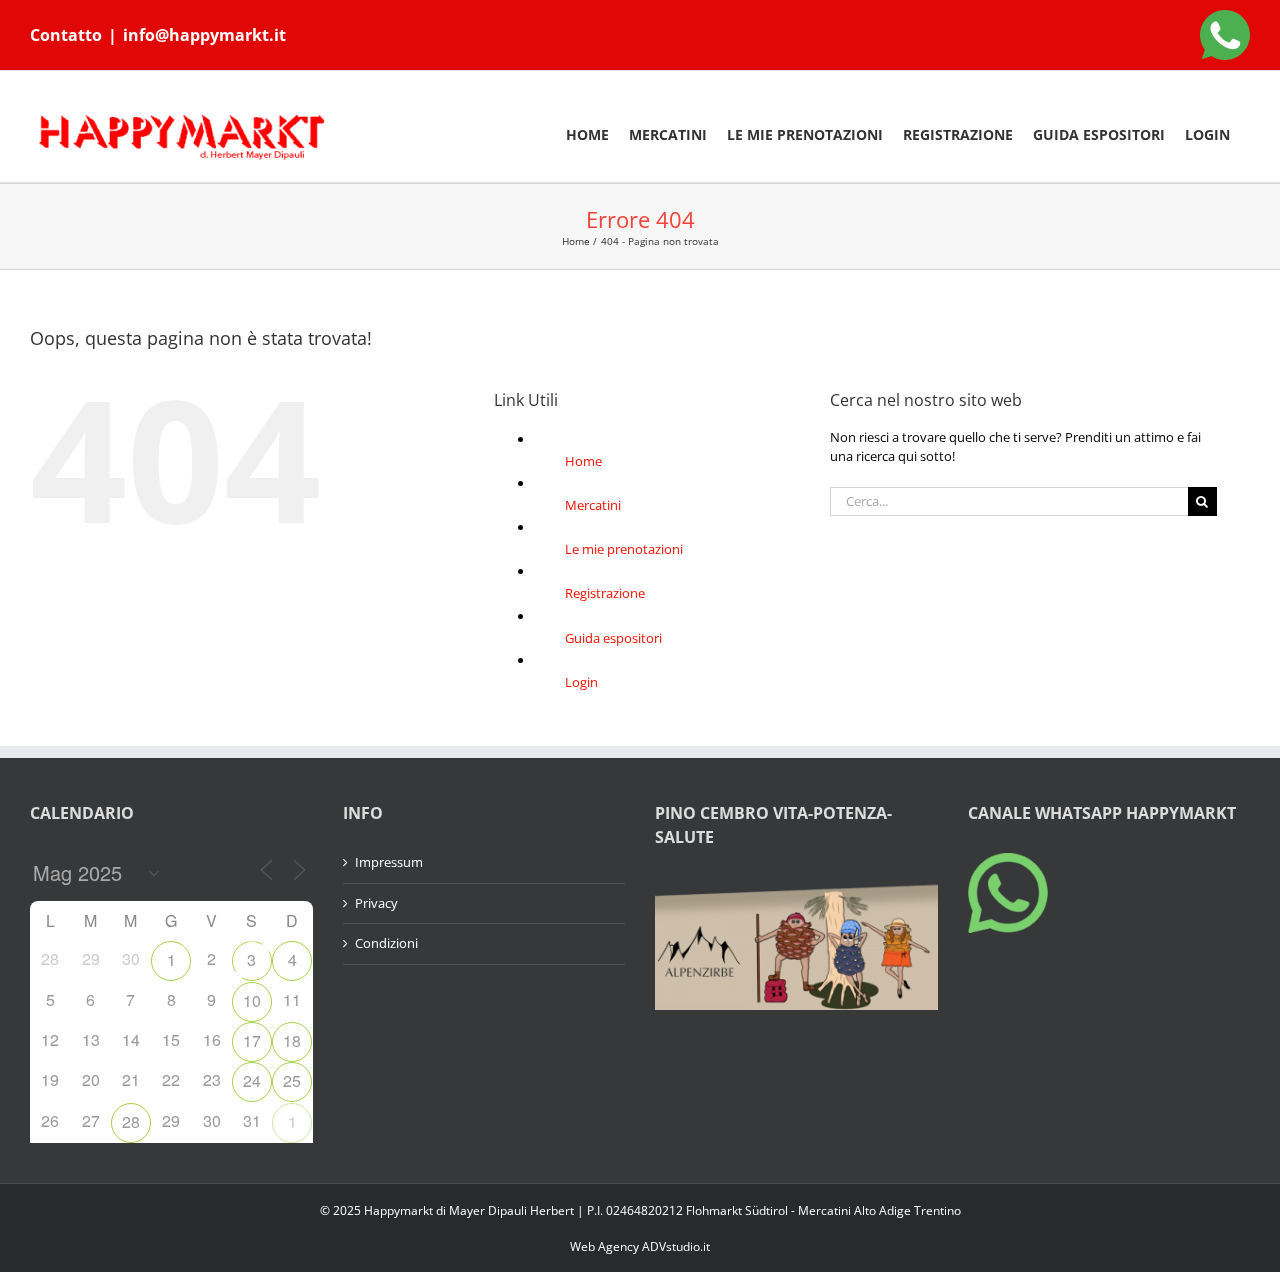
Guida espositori (613, 638)
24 (252, 1080)
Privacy (376, 903)
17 (252, 1040)
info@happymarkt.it (204, 35)
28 (131, 1121)
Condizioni (386, 943)
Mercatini (593, 505)
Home (583, 461)
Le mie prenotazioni (624, 549)
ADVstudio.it (676, 1246)
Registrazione (605, 593)
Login (581, 682)
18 (292, 1040)
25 (292, 1080)
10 (252, 1000)
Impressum (389, 862)
